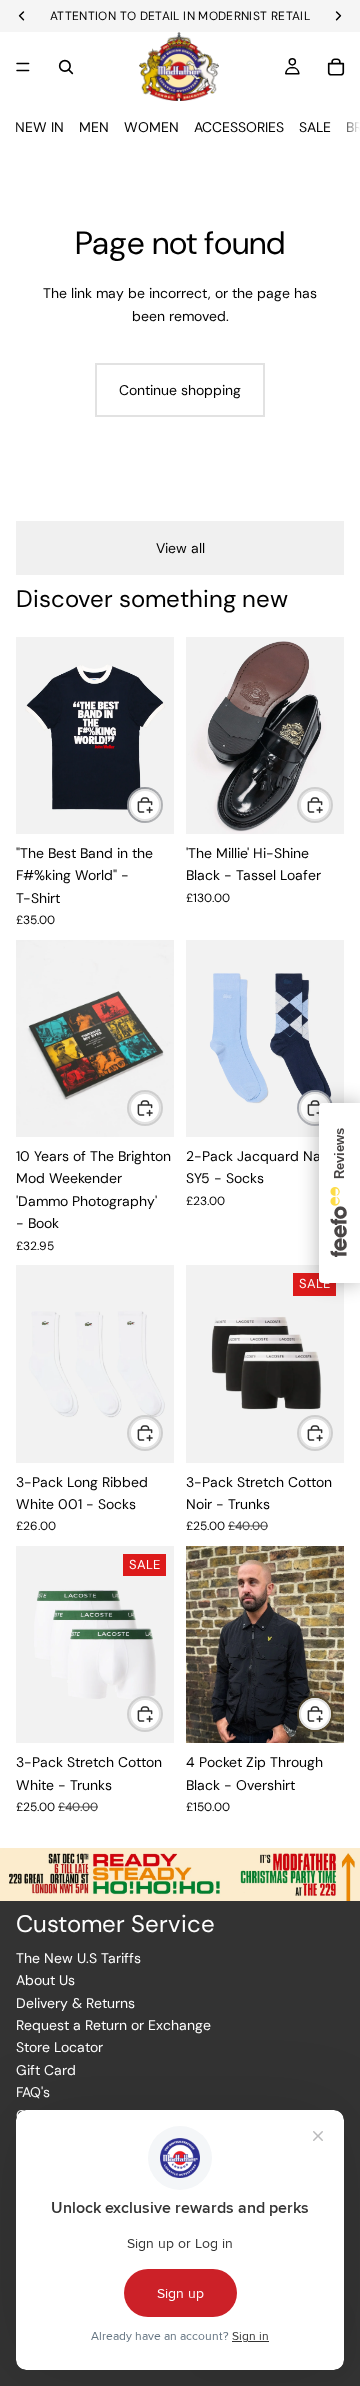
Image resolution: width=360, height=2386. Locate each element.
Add (162, 1108)
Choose (162, 805)
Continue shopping (180, 390)
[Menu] (23, 67)
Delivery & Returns (75, 2003)
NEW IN (39, 127)
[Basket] (336, 67)
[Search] (66, 67)
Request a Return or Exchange (113, 2025)
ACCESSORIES (239, 127)
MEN (94, 127)
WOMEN (151, 127)
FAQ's (33, 2092)
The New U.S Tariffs (78, 1958)
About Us (45, 1980)
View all (180, 548)
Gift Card (46, 2070)
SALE (315, 127)
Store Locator (59, 2047)
